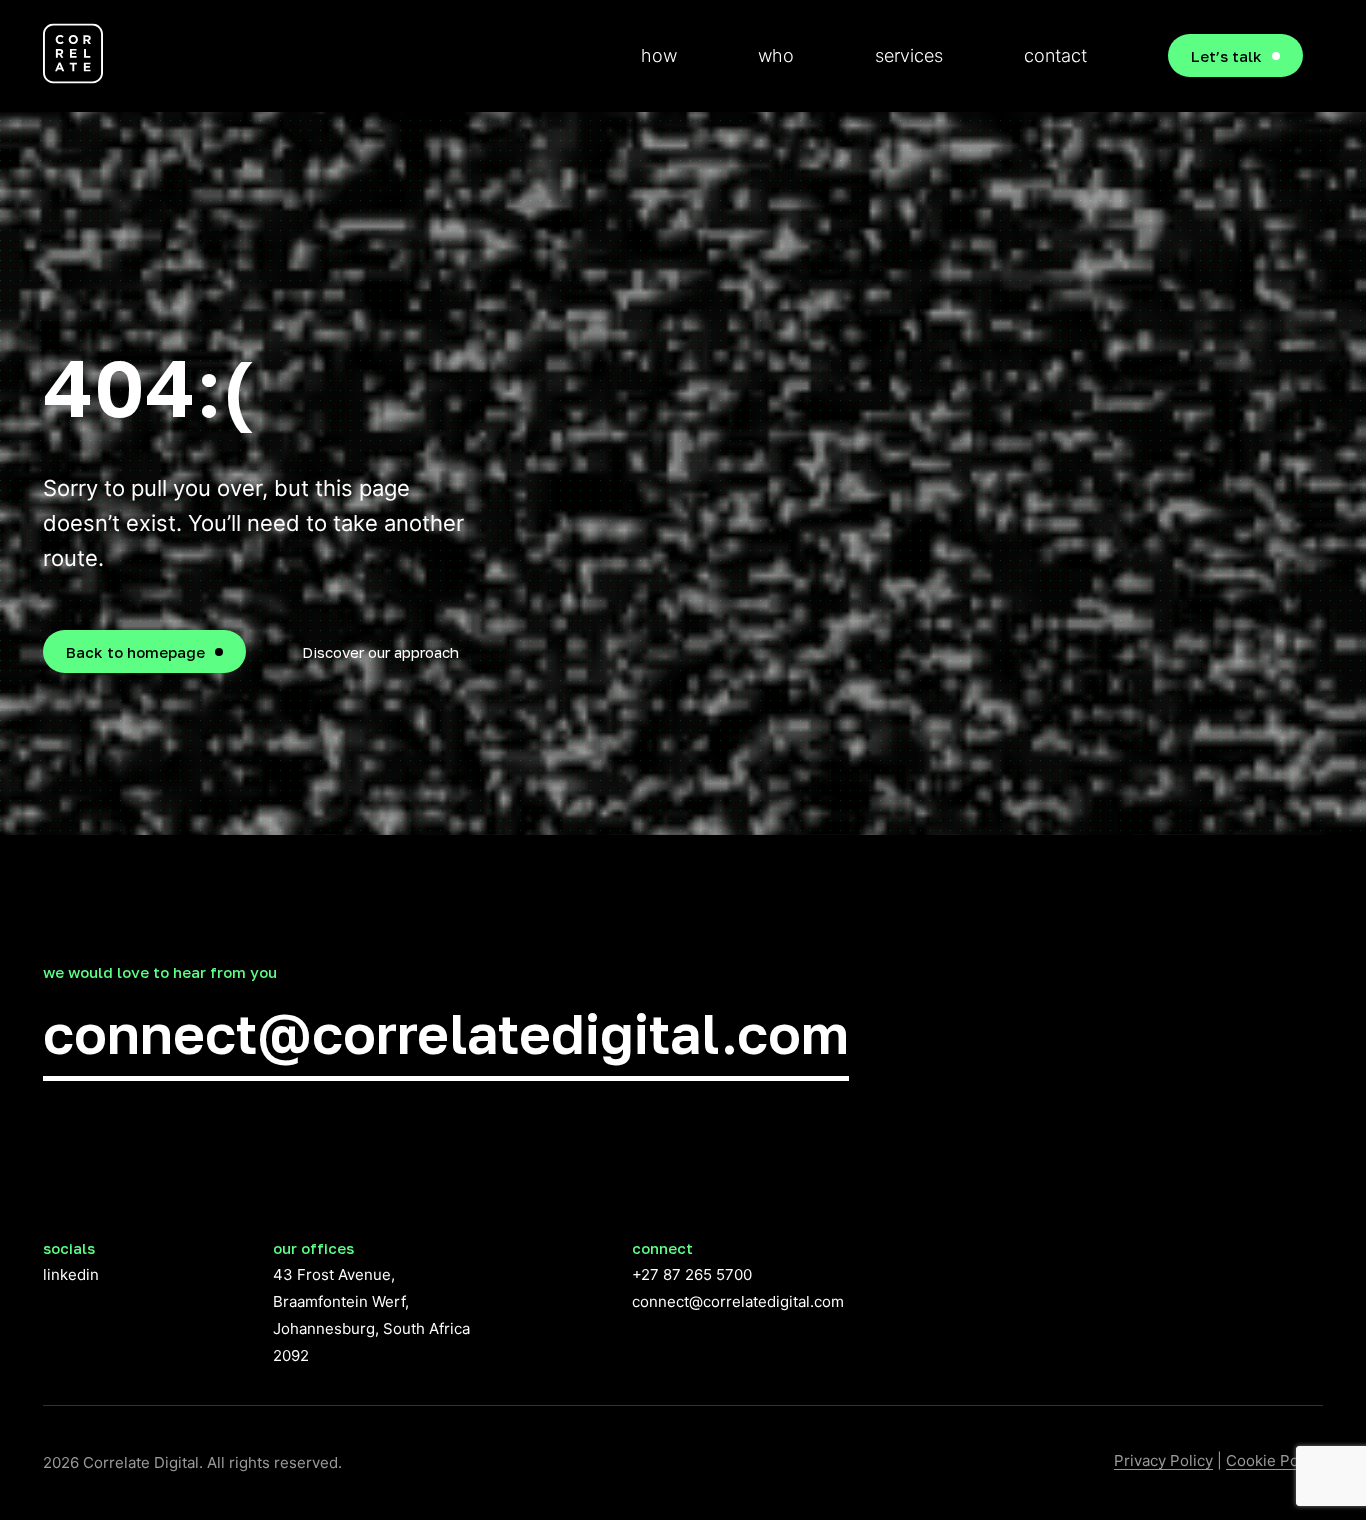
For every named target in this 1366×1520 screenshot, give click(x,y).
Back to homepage (135, 652)
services (909, 55)
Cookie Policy (1274, 1460)
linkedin (71, 1274)
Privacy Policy (1163, 1460)
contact (1055, 55)
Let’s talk (1226, 56)
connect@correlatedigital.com (446, 1033)
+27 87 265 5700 (692, 1274)
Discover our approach (380, 652)
